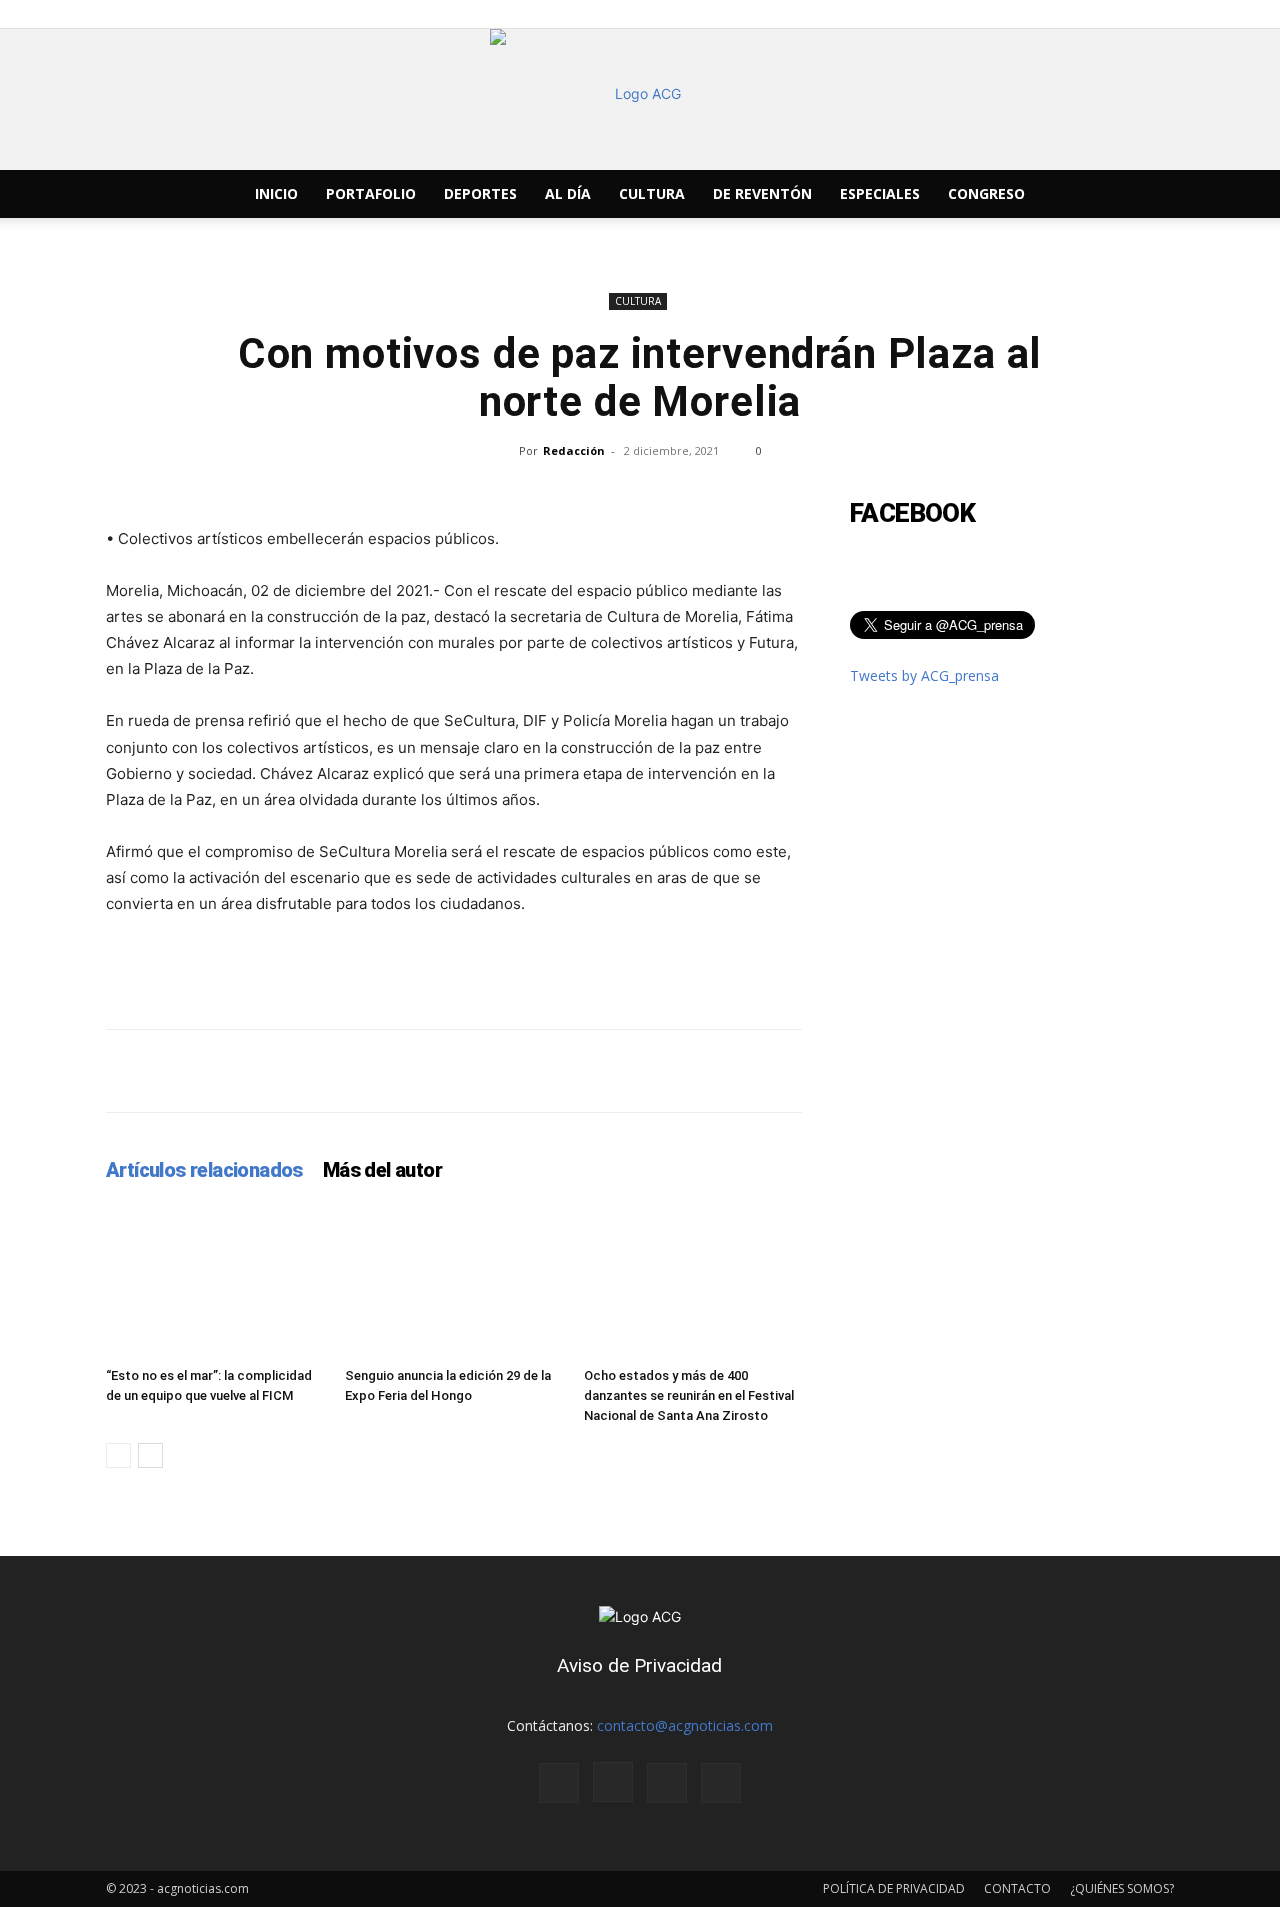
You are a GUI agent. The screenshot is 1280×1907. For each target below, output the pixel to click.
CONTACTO (1017, 1888)
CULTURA (652, 193)
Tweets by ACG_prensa (924, 675)
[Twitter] (1072, 194)
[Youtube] (1106, 194)
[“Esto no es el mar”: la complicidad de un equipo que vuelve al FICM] (215, 1284)
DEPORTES (480, 193)
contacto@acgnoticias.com (685, 1725)
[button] (1150, 195)
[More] (1119, 1071)
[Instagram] (1038, 194)
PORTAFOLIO (371, 193)
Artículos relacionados (204, 1170)
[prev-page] (118, 1455)
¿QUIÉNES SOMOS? (1122, 1888)
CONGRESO (986, 193)
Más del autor (382, 1170)
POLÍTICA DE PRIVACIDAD (894, 1888)
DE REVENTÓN (762, 193)
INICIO (276, 193)
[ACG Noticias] (640, 99)
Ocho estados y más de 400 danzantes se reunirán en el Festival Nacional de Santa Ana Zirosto (689, 1395)
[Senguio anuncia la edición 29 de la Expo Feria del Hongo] (454, 1284)
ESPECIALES (880, 193)
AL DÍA (568, 193)
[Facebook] (1004, 194)
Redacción (574, 450)
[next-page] (150, 1455)
